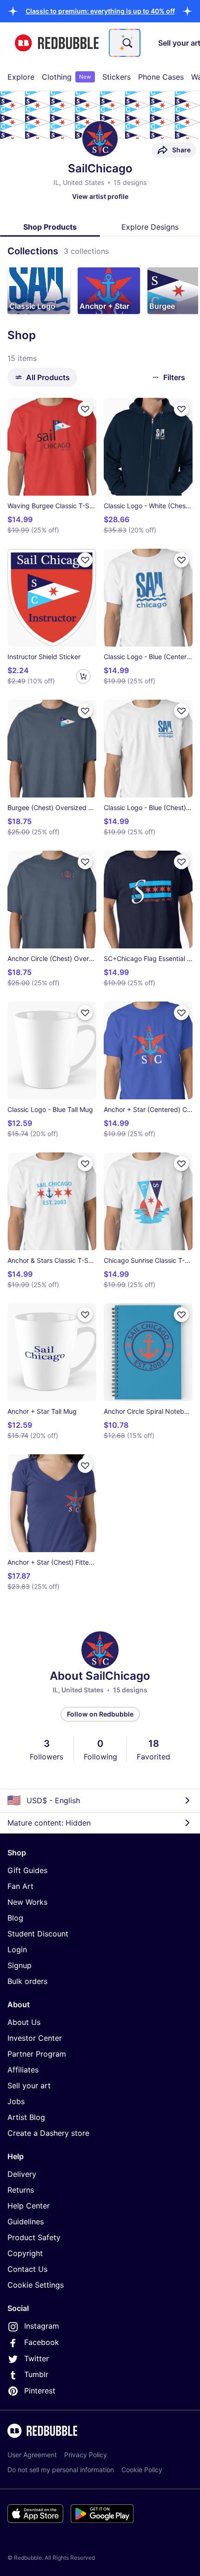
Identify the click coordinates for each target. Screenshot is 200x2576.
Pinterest (40, 2391)
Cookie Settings (36, 2285)
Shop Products (50, 227)
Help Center (29, 2206)
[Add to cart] (83, 676)
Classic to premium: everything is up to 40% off (100, 11)
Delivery (22, 2174)
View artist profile (100, 196)
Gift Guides (27, 1870)
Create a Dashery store (48, 2133)
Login (17, 1949)
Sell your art (29, 2085)
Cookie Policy (142, 2470)
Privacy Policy (86, 2455)
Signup (20, 1965)
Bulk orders (27, 1981)
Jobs (16, 2101)
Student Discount (38, 1934)
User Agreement (32, 2455)
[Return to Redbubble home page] (57, 43)
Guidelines (26, 2222)
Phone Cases (161, 77)
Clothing (67, 77)
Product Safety (34, 2237)
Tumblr (36, 2374)
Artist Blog (26, 2117)
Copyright (25, 2253)
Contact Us (27, 2269)
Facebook (42, 2342)
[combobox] (125, 43)
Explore (21, 77)
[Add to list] (85, 409)
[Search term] (127, 43)
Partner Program (37, 2054)
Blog (15, 1918)
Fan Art (20, 1886)
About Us (24, 2022)
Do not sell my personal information (61, 2470)
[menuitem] (21, 77)
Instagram (42, 2326)
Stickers (117, 77)
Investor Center (35, 2038)
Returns (21, 2190)
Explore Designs (150, 227)
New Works (27, 1902)
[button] (100, 11)
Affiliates (23, 2070)
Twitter (37, 2358)
